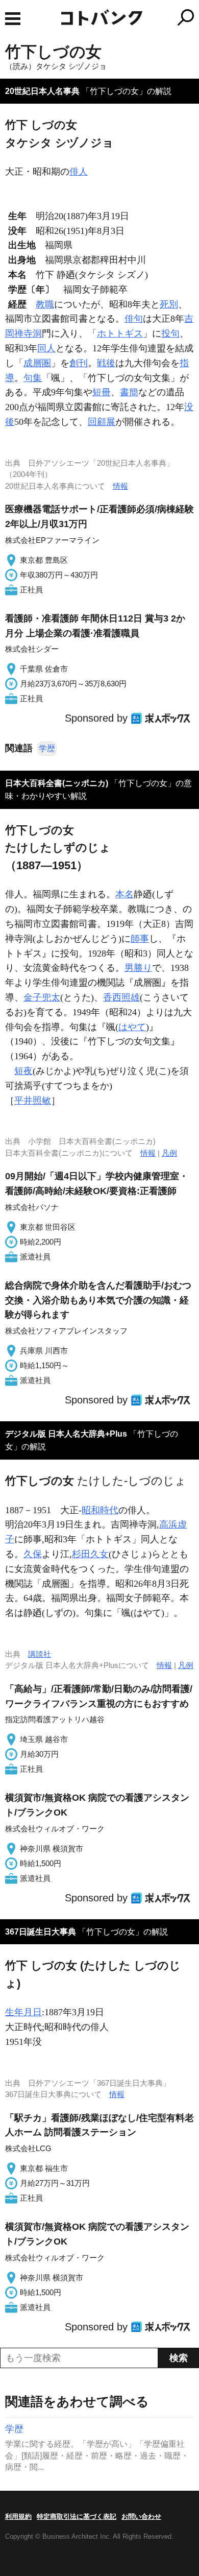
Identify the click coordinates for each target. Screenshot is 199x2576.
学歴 (47, 748)
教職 (45, 304)
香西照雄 (121, 997)
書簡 (129, 392)
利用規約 (18, 2517)
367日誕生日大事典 (41, 1932)
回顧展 (102, 422)
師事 (140, 939)
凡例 (169, 1153)
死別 (169, 304)
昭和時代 (100, 1510)
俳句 (134, 319)
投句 (170, 333)
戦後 (106, 363)
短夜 (23, 1071)
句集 (33, 378)
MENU (13, 19)
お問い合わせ (141, 2517)
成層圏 (37, 363)
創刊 (79, 363)
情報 (120, 486)
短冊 (102, 392)
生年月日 (23, 2012)
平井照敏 (33, 1101)
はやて (132, 1027)
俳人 (79, 172)
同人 (46, 348)
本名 (125, 894)
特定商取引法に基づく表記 (77, 2517)
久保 (33, 1554)
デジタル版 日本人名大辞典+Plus (66, 1434)
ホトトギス (120, 333)
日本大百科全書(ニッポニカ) (57, 783)
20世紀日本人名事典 (42, 91)
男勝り (138, 968)
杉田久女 (90, 1554)
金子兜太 (42, 997)
